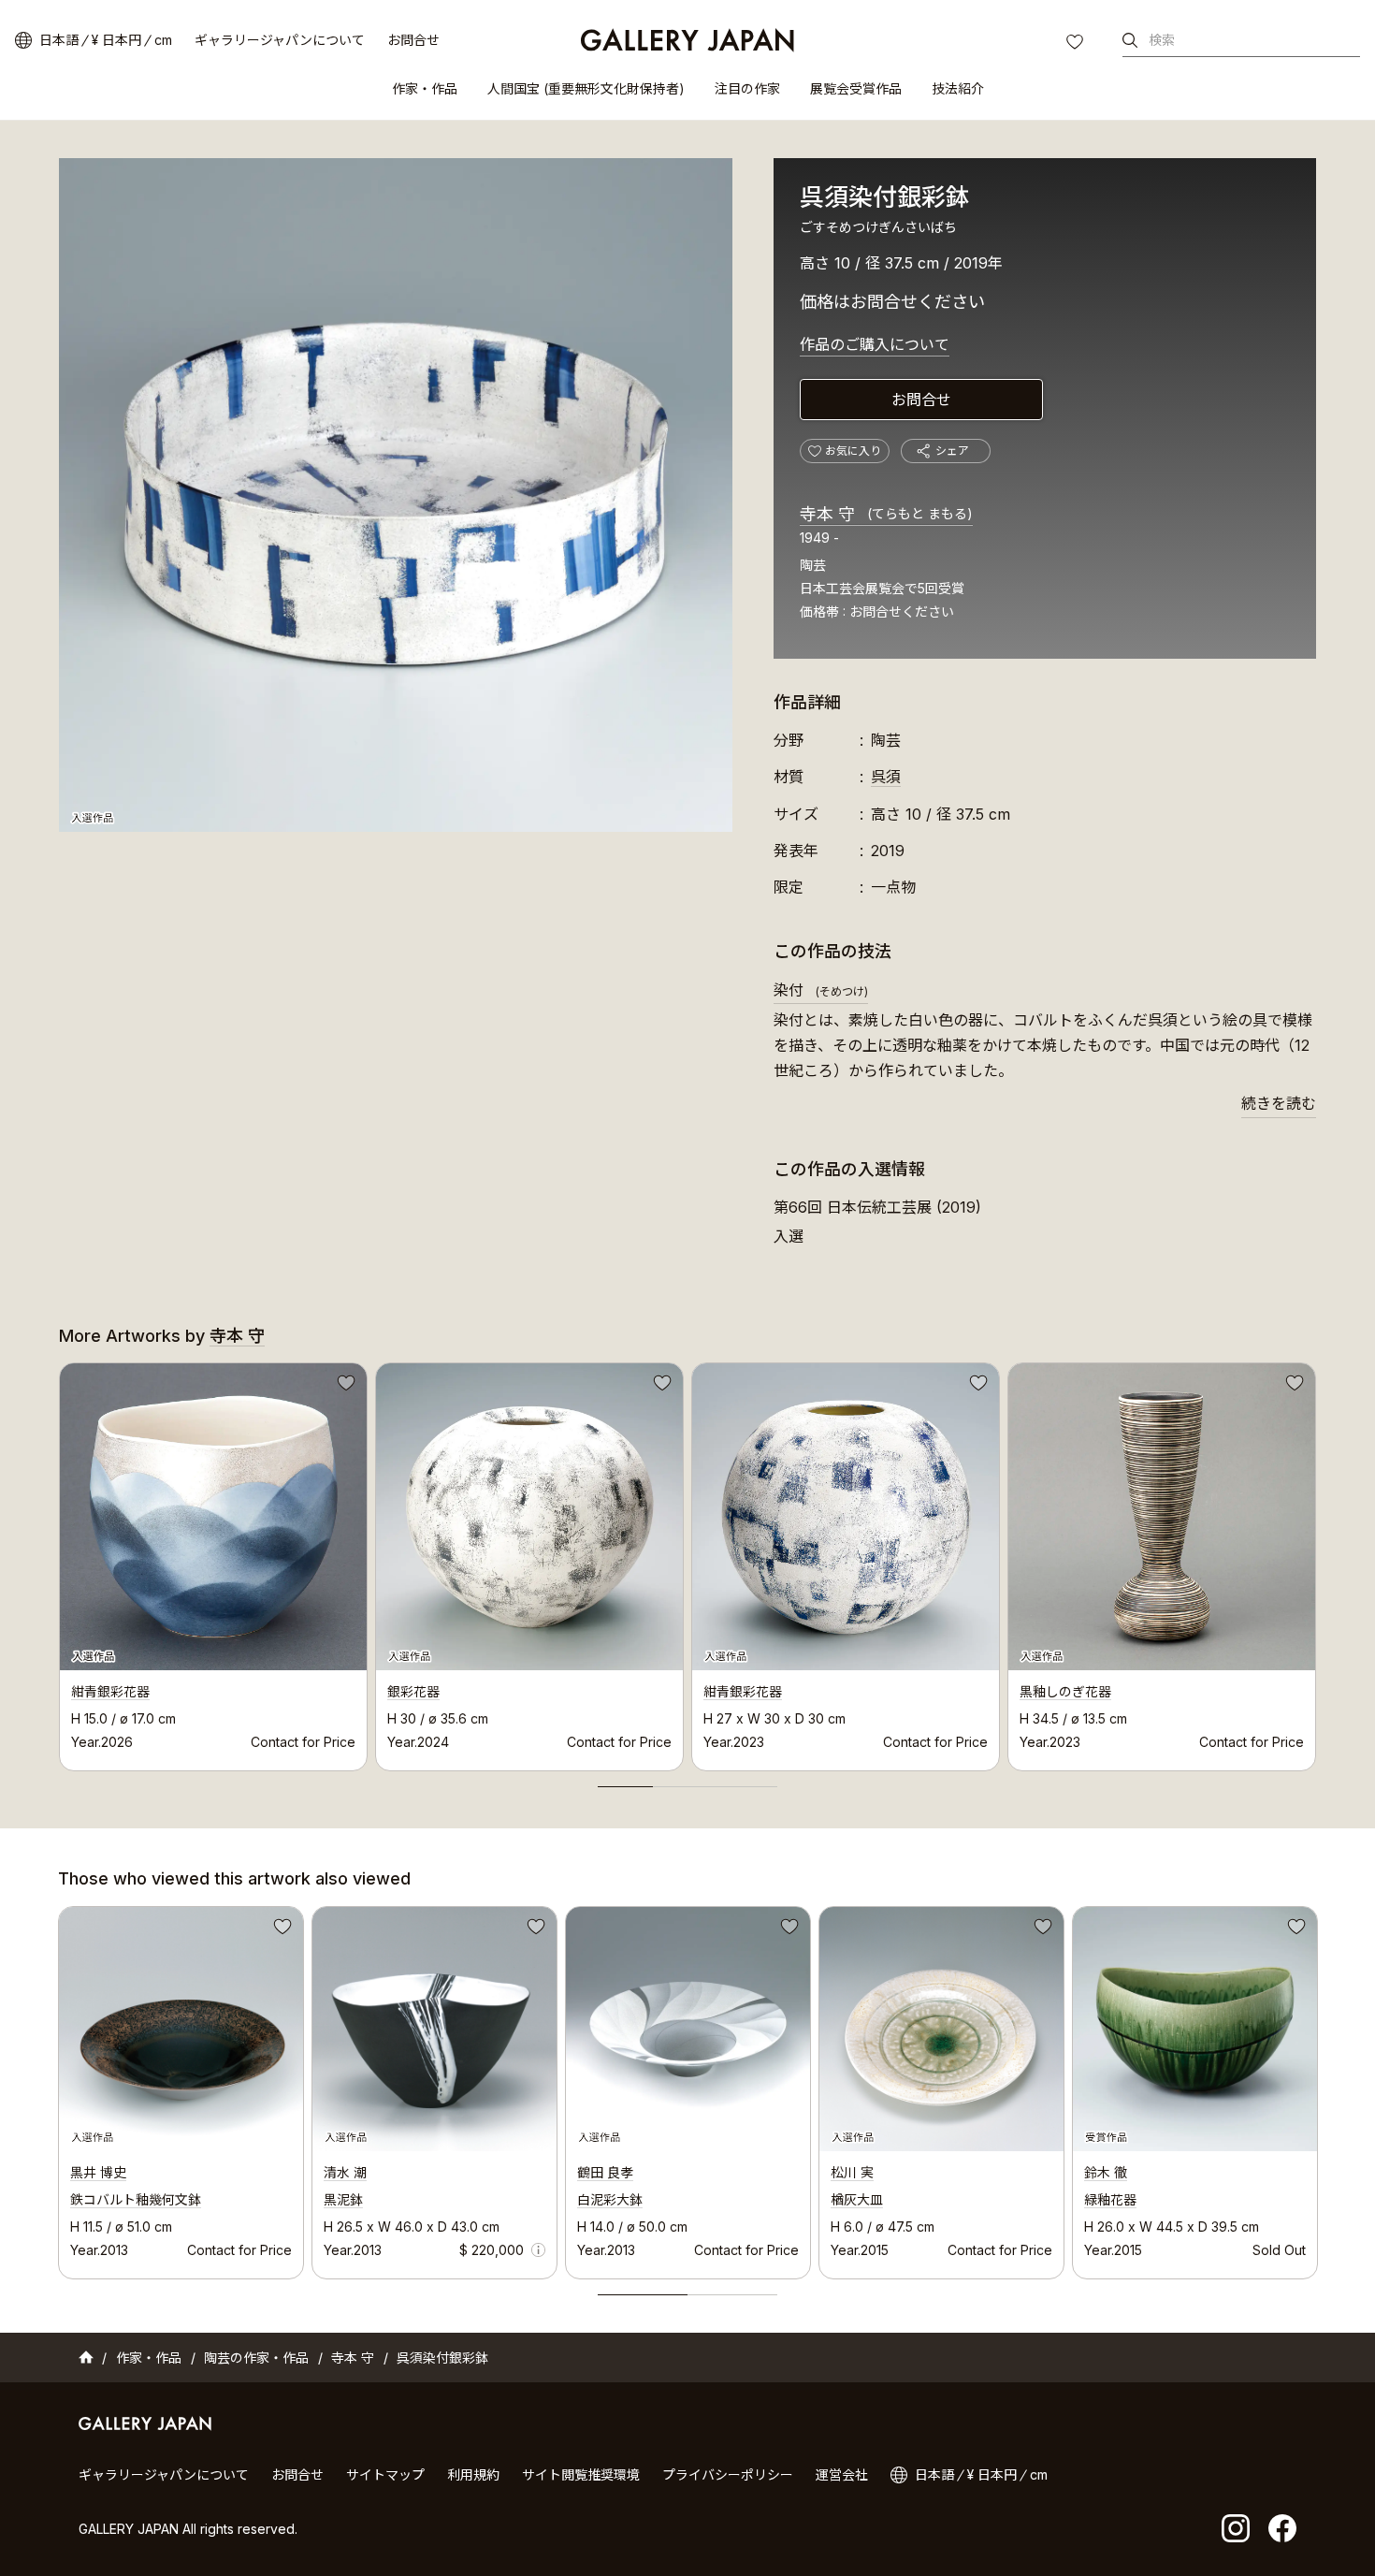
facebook (1282, 2528)
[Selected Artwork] (181, 2029)
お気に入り (1077, 44)
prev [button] (59, 1562)
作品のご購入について (875, 344)
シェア (952, 451)
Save (344, 1386)
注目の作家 (747, 88)
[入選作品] (396, 495)
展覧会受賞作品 (856, 88)
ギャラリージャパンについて (280, 40)
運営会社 (842, 2474)
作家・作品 (425, 88)
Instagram (1236, 2528)
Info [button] (538, 2250)
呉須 (886, 777)
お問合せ (413, 40)
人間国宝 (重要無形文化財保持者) (586, 88)
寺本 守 (886, 514)
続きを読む (1279, 1103)
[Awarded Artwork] (1195, 2029)
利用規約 (473, 2474)
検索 (1162, 40)
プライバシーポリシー (728, 2474)
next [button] (1316, 1562)
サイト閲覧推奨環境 (581, 2474)
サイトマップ (385, 2474)
